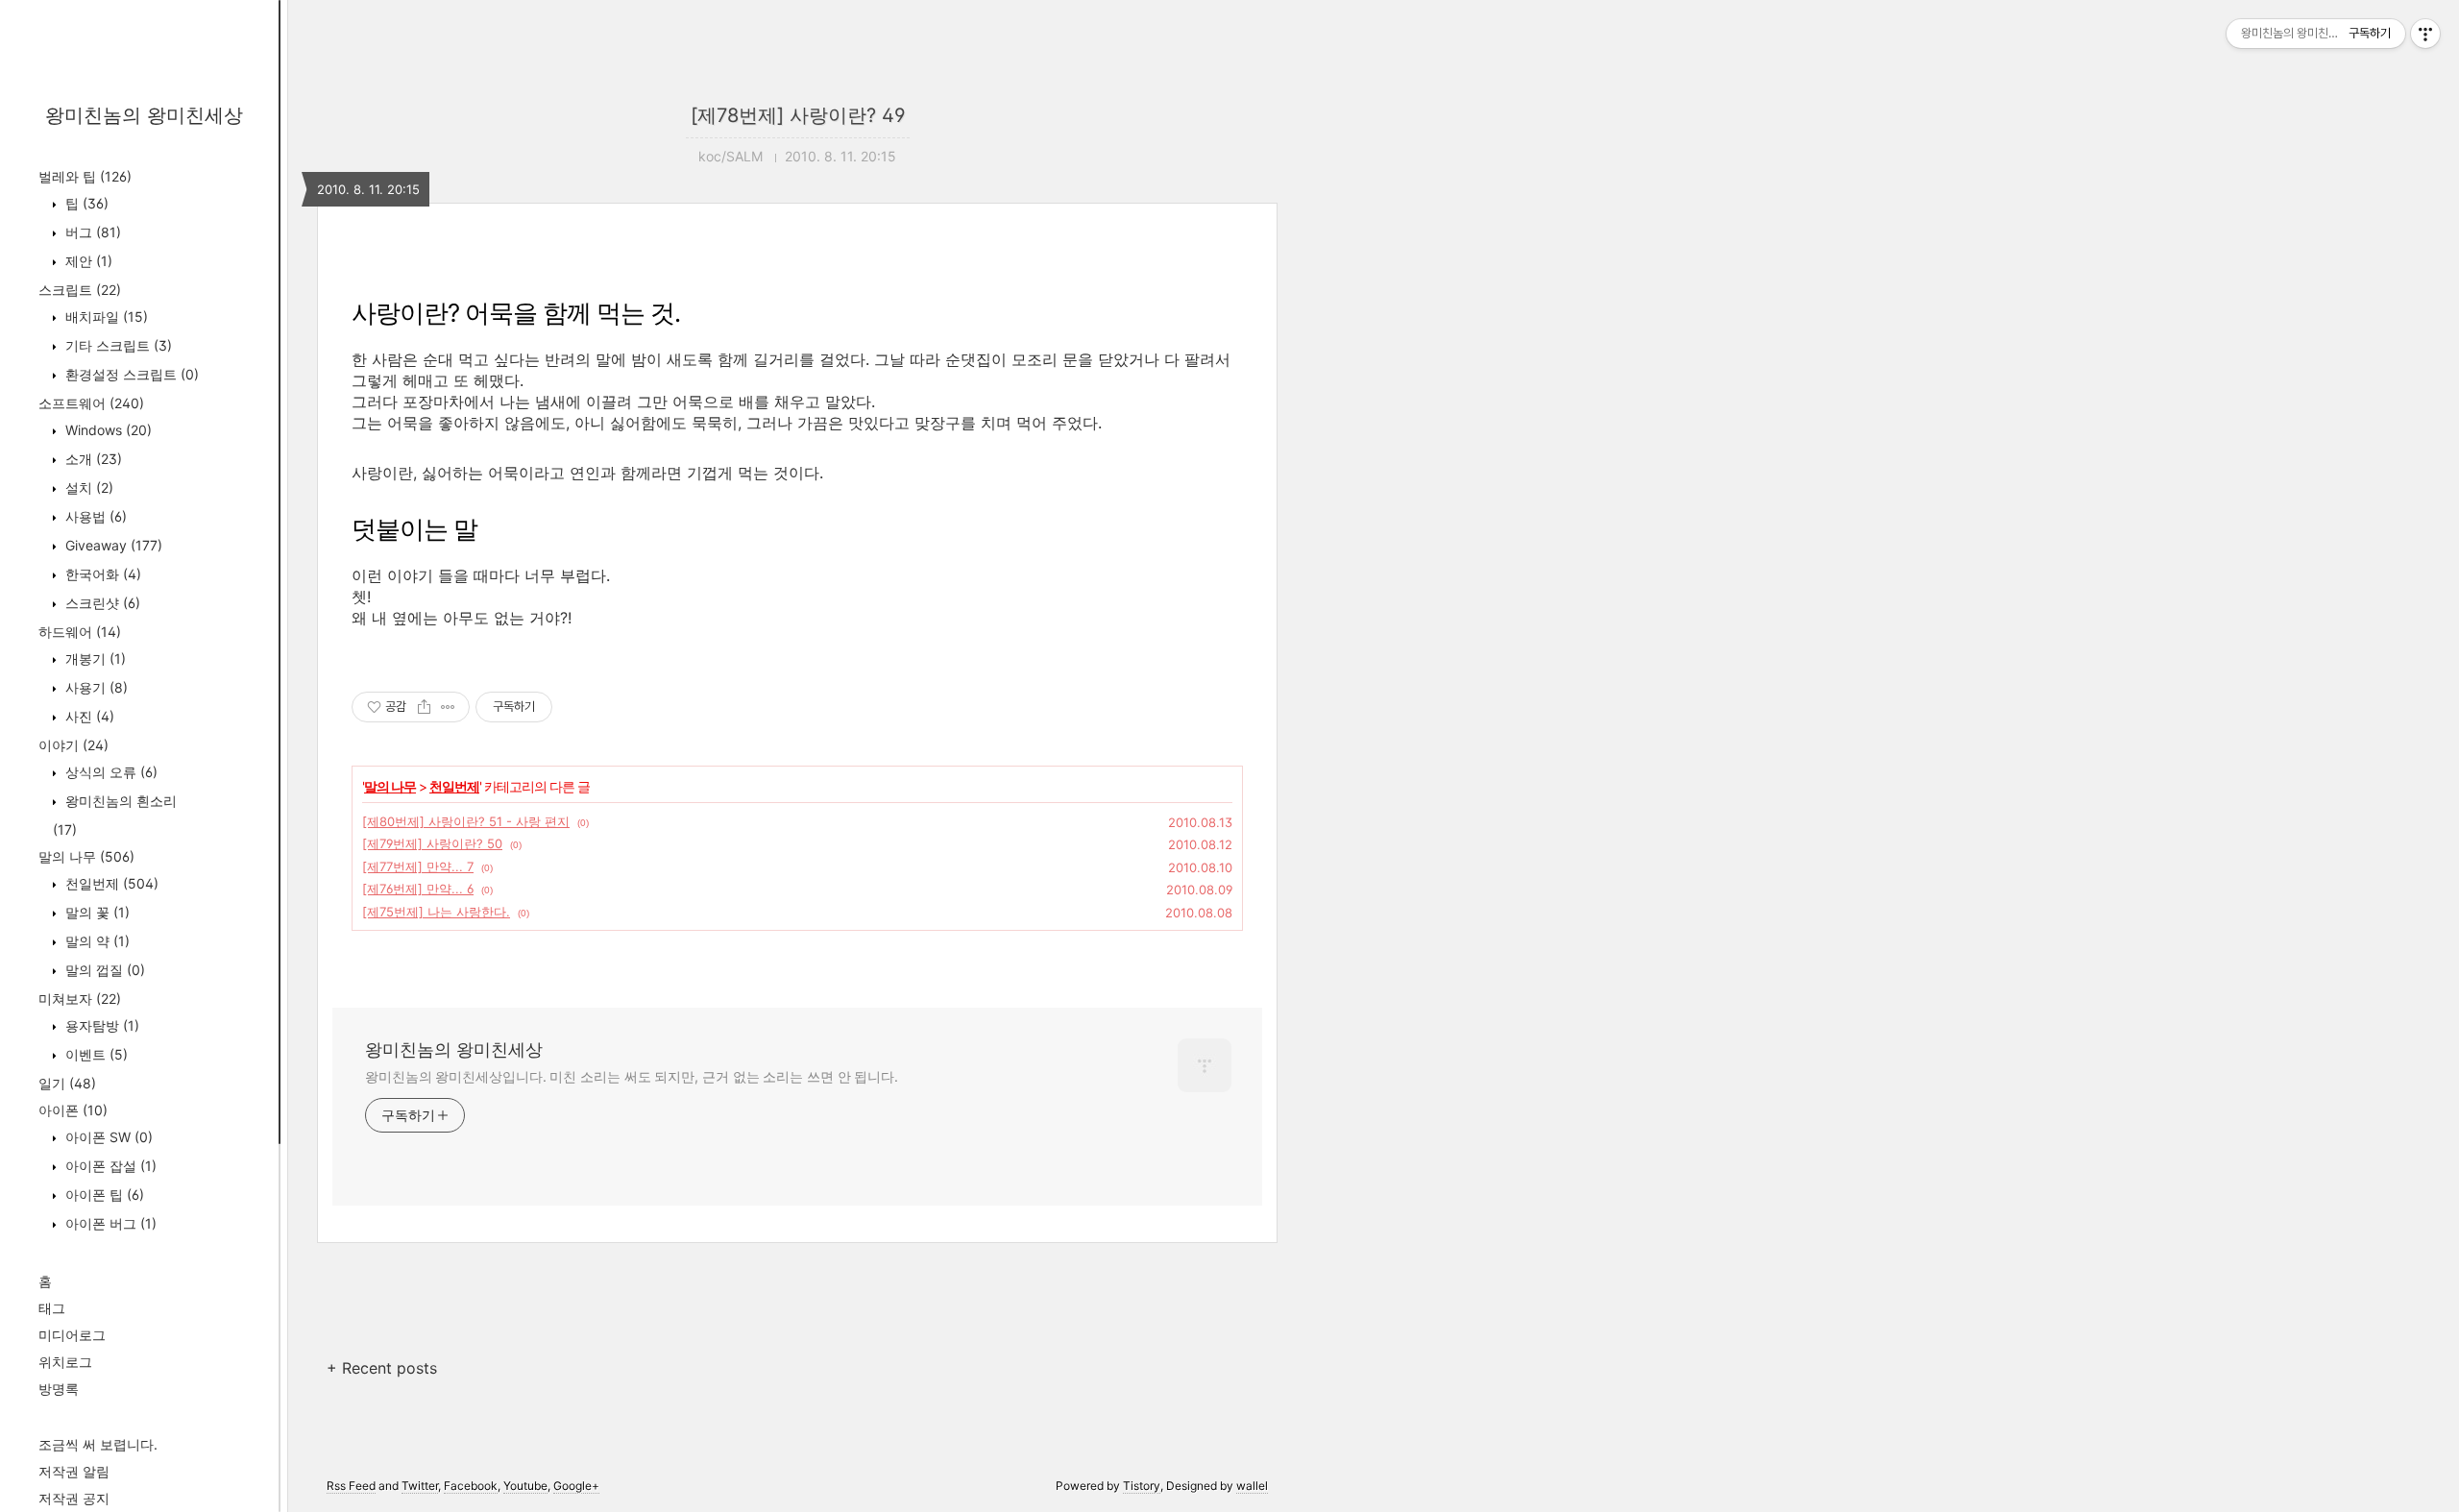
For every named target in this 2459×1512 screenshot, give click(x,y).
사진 (88, 716)
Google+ (576, 1486)
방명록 (59, 1389)
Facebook (471, 1486)
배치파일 (105, 317)
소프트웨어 (91, 403)
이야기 (73, 745)
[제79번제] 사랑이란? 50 (432, 843)
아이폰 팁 (103, 1195)
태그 (52, 1308)
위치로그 (65, 1362)
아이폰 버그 (109, 1223)
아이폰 (73, 1110)
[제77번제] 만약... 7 (418, 866)
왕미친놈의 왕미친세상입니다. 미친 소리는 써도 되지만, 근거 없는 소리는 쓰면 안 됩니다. (632, 1076)
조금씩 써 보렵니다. (98, 1444)
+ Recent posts (382, 1368)
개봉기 (94, 658)
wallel (1252, 1486)
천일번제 (110, 883)
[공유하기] (424, 707)
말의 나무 (86, 856)
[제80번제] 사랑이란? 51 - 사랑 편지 (466, 821)
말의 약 (96, 941)
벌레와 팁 (85, 176)
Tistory (1142, 1486)
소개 (92, 459)
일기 (67, 1083)
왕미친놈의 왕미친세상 (144, 115)
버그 (91, 232)
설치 (87, 488)
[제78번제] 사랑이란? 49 (798, 115)
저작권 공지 (74, 1498)
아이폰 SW (107, 1137)
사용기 (95, 687)
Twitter (420, 1486)
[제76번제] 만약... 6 (418, 889)
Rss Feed (351, 1486)
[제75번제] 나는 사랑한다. (436, 912)
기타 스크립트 (117, 345)
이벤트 (95, 1054)
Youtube (525, 1486)
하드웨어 (80, 632)
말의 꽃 (96, 912)
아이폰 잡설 (109, 1166)
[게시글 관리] (448, 707)
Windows (107, 430)
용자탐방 (100, 1025)
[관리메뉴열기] (2425, 34)
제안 (87, 261)
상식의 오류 (110, 772)
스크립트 (80, 290)
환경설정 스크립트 (130, 374)
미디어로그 (72, 1335)
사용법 (94, 516)
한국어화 (101, 574)
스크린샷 (101, 603)
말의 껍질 (103, 970)
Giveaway (112, 545)
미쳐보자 (80, 999)
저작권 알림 (74, 1471)
